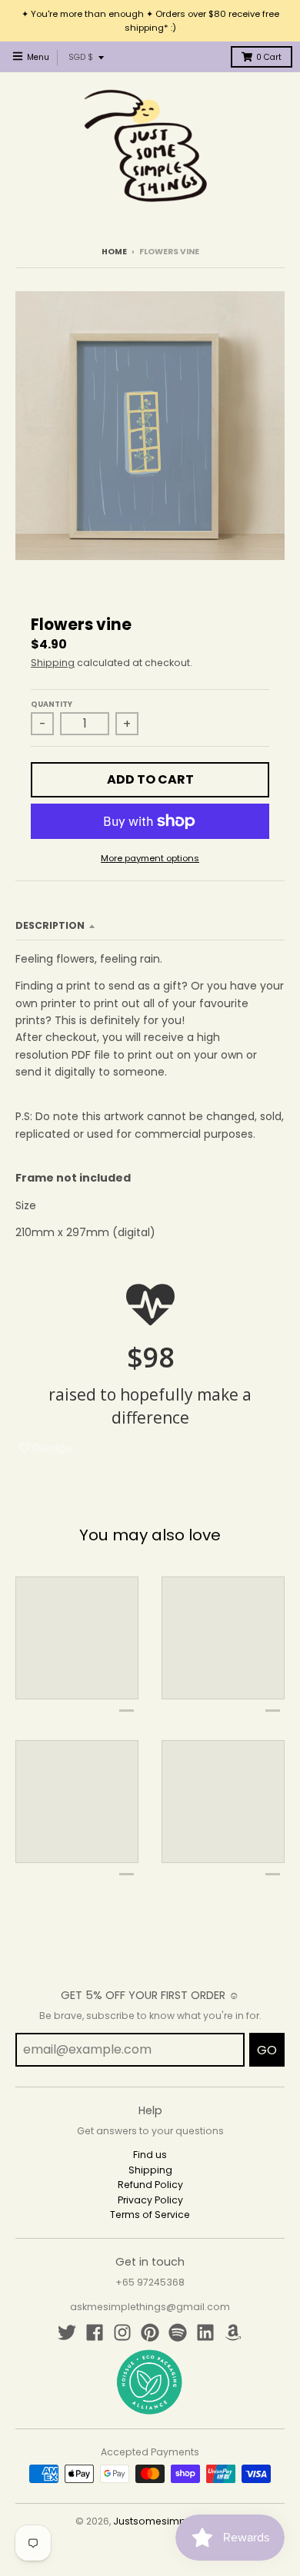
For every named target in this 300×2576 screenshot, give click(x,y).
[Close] (272, 1126)
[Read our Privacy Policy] (257, 1434)
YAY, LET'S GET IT (150, 1354)
